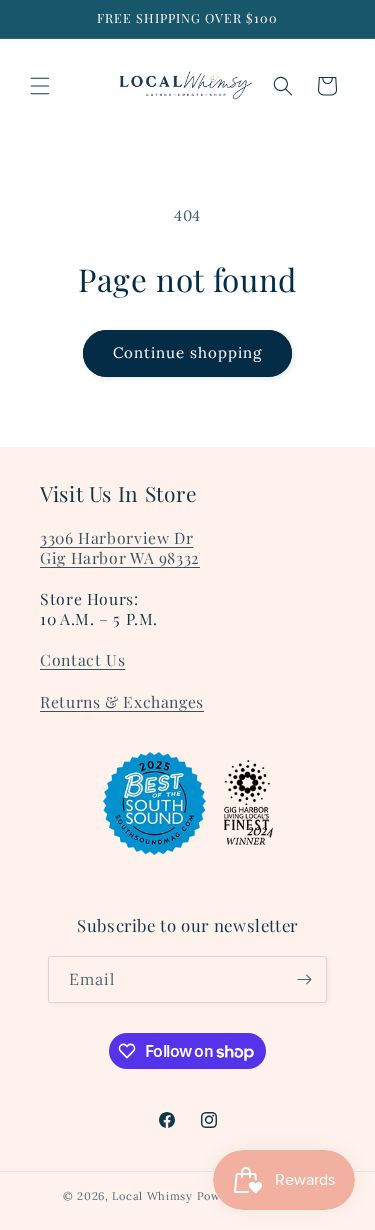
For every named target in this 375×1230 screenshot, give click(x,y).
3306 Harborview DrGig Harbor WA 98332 (120, 547)
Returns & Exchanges (122, 701)
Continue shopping (187, 352)
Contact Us (82, 659)
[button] (40, 86)
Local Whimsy (152, 1196)
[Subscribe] (304, 979)
